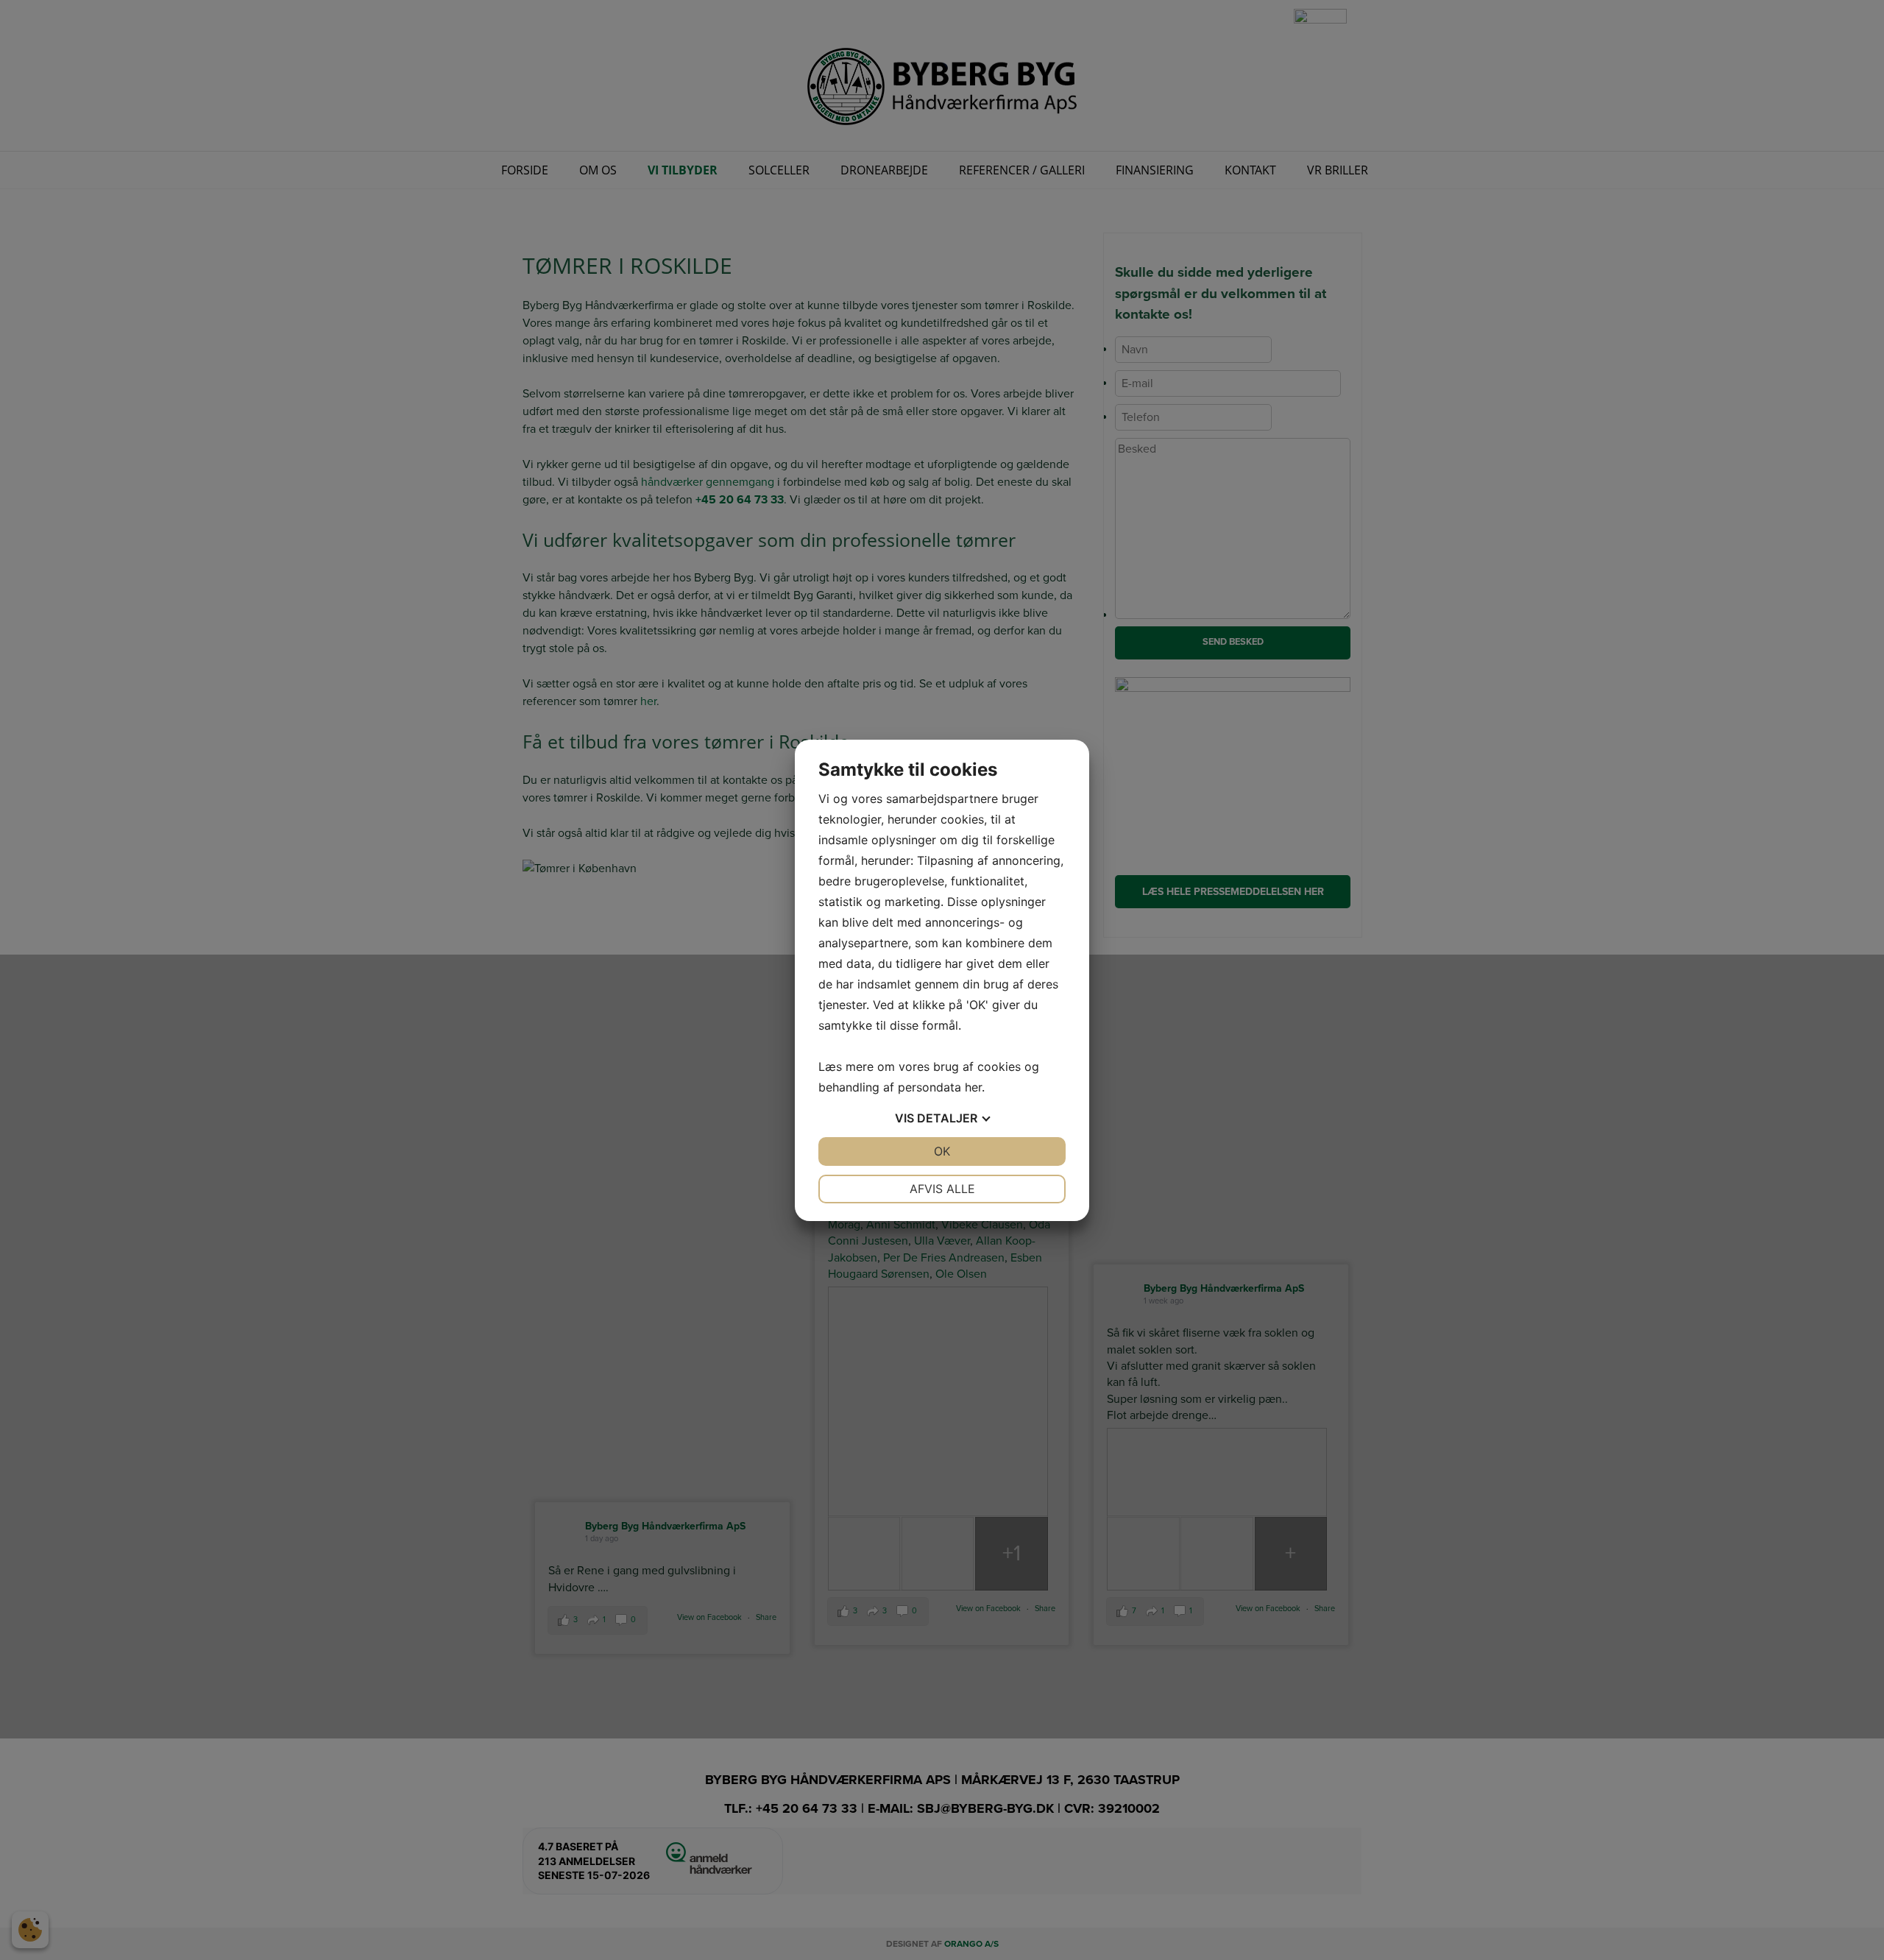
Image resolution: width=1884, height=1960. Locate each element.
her (973, 1087)
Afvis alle (942, 1189)
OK (942, 1151)
